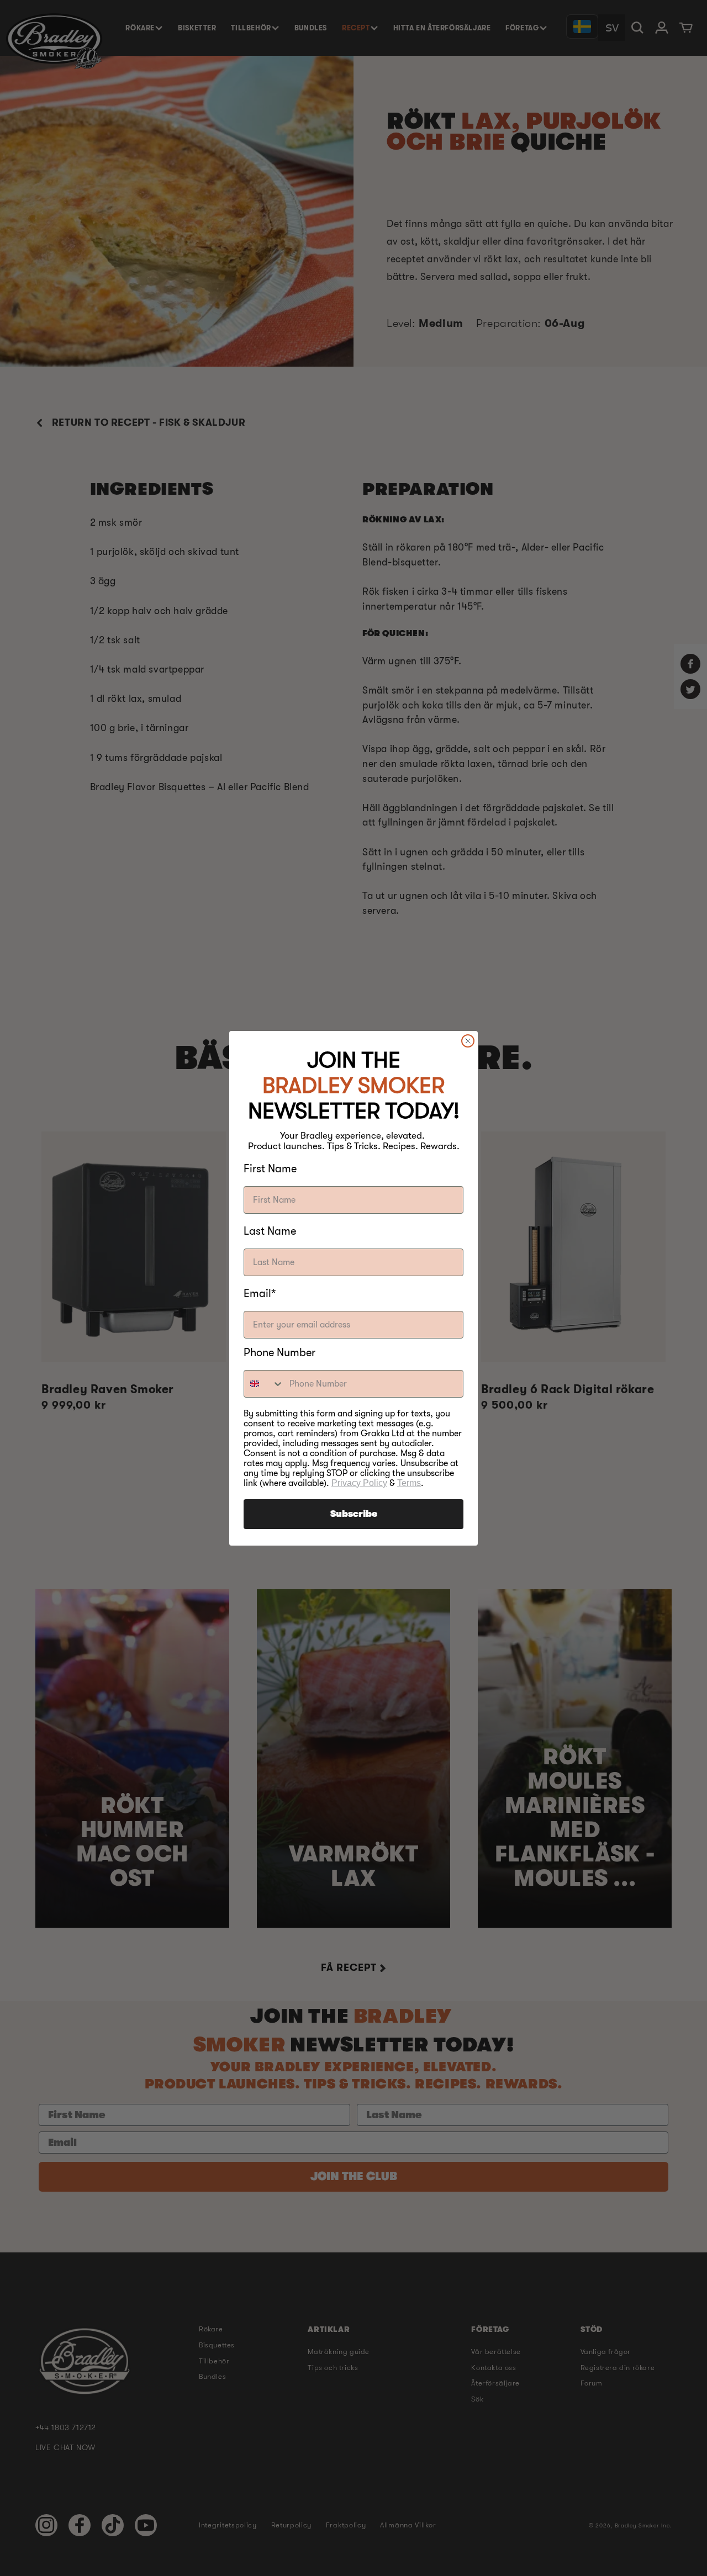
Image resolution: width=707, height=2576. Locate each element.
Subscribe (354, 1514)
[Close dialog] (468, 1041)
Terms (409, 1483)
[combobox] (264, 1384)
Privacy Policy (359, 1483)
